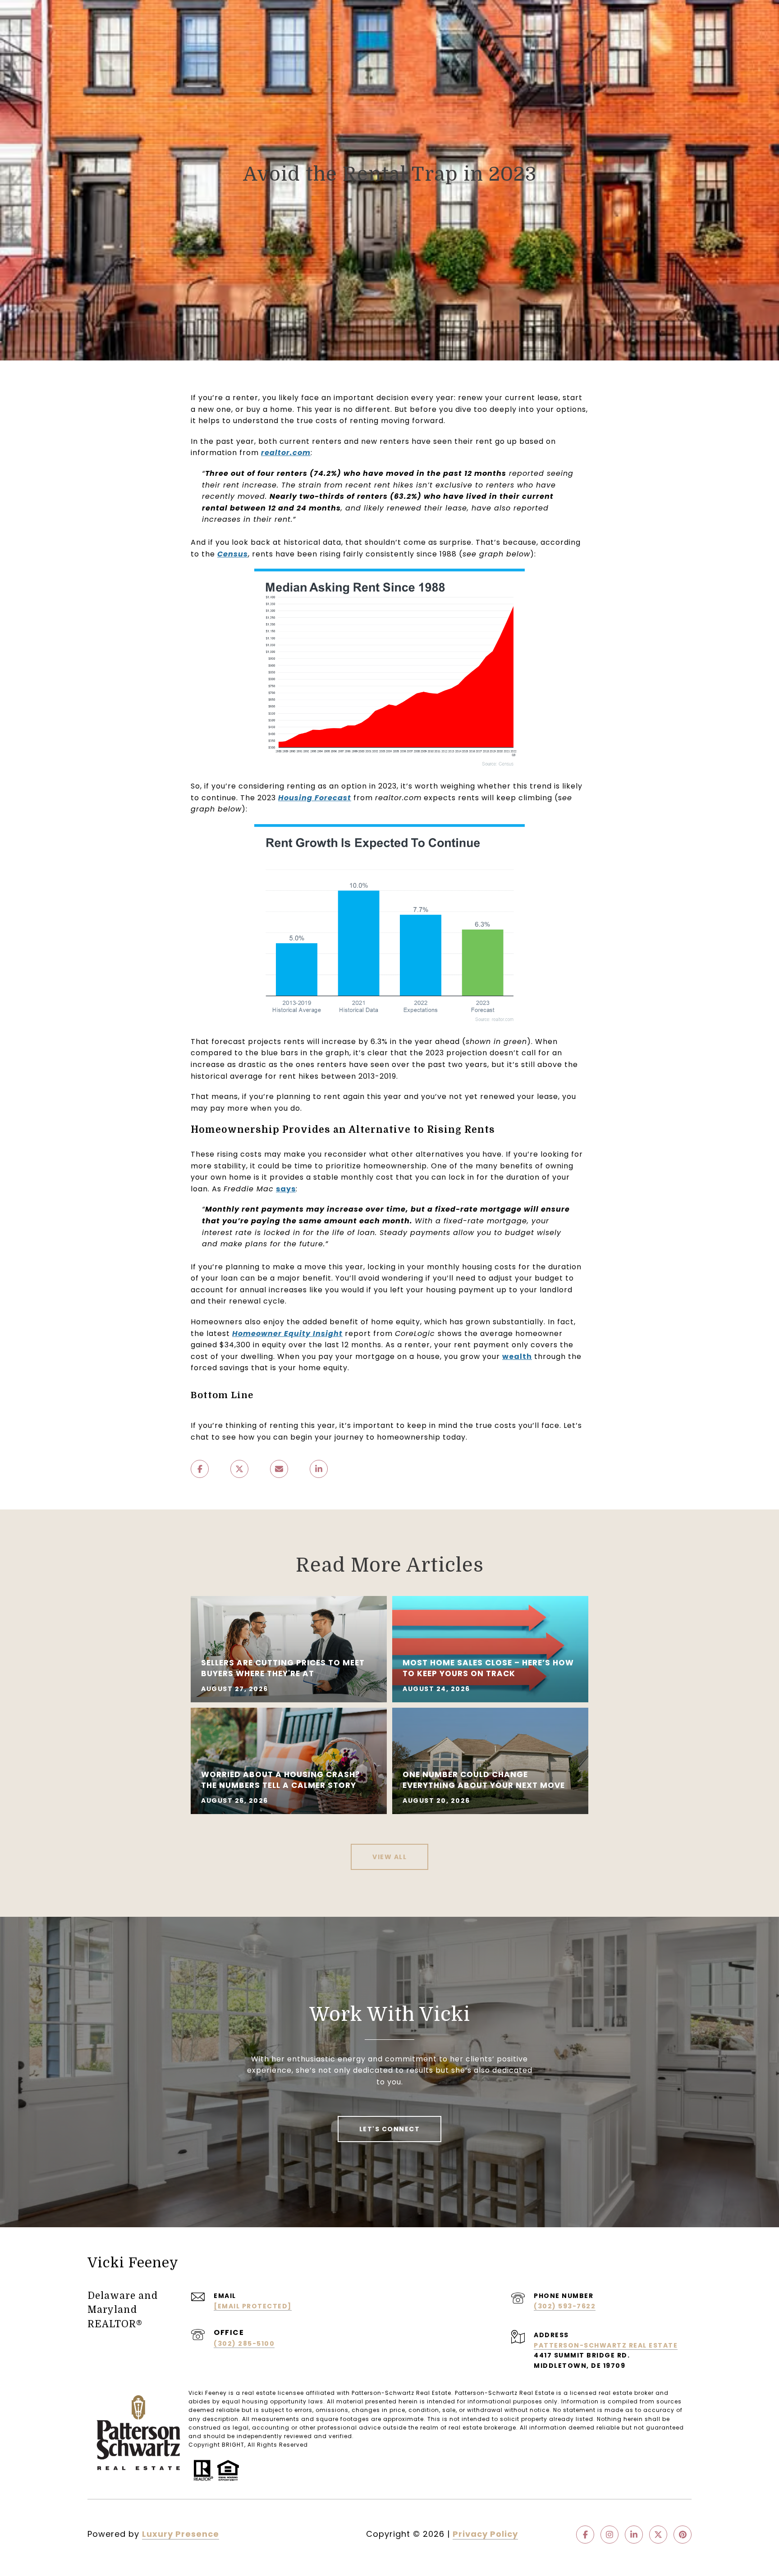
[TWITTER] (658, 2535)
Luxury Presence (181, 2534)
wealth (517, 1356)
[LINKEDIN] (634, 2535)
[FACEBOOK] (585, 2535)
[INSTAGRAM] (609, 2535)
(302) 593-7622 (565, 2306)
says (286, 1189)
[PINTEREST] (683, 2535)
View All (389, 1857)
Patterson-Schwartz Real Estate (606, 2345)
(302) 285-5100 (244, 2343)
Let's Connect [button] (390, 2129)
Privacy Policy (485, 2534)
